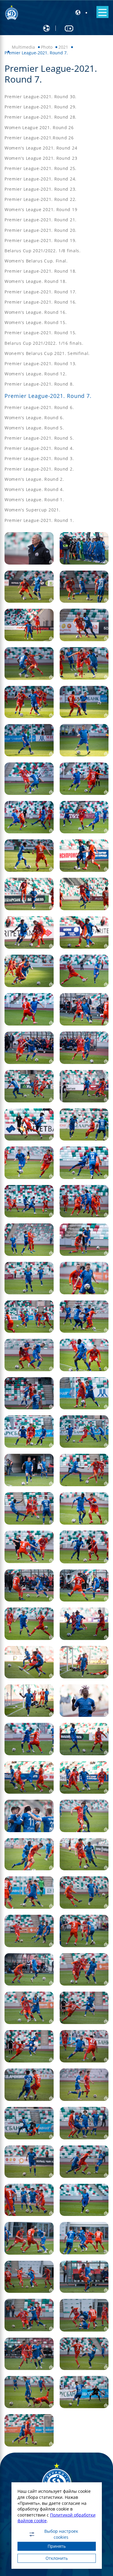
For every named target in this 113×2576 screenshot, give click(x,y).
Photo (47, 47)
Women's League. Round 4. (34, 489)
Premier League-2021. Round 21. (41, 220)
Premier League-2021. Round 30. (41, 97)
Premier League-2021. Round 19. (41, 240)
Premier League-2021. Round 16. (41, 302)
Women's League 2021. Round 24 (41, 148)
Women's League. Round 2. (34, 479)
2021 (63, 47)
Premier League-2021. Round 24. (41, 179)
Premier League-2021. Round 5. (39, 438)
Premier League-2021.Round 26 (39, 138)
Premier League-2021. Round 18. (41, 271)
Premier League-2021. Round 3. (39, 458)
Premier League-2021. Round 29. (41, 107)
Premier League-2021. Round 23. (41, 189)
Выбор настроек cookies (61, 2534)
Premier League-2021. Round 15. (41, 333)
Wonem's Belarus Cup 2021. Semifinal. (47, 353)
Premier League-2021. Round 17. (41, 292)
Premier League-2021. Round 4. (39, 448)
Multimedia (23, 47)
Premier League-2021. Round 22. (41, 199)
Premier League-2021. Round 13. (41, 364)
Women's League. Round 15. (36, 322)
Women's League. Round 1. (34, 500)
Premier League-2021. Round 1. (39, 520)
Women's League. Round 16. (36, 312)
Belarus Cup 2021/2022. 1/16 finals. (44, 343)
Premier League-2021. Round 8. (39, 384)
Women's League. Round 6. (34, 418)
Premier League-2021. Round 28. (41, 117)
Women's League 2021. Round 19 (41, 209)
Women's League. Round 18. (36, 281)
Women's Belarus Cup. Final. (36, 261)
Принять (57, 2546)
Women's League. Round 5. (34, 428)
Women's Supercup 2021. (32, 510)
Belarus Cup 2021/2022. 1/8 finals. (43, 251)
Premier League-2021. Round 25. (41, 168)
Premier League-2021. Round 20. (41, 230)
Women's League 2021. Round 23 (41, 158)
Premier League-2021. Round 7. (48, 396)
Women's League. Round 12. (36, 374)
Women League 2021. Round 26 (39, 127)
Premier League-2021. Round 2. (39, 469)
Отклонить (57, 2558)
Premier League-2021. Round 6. (39, 407)
